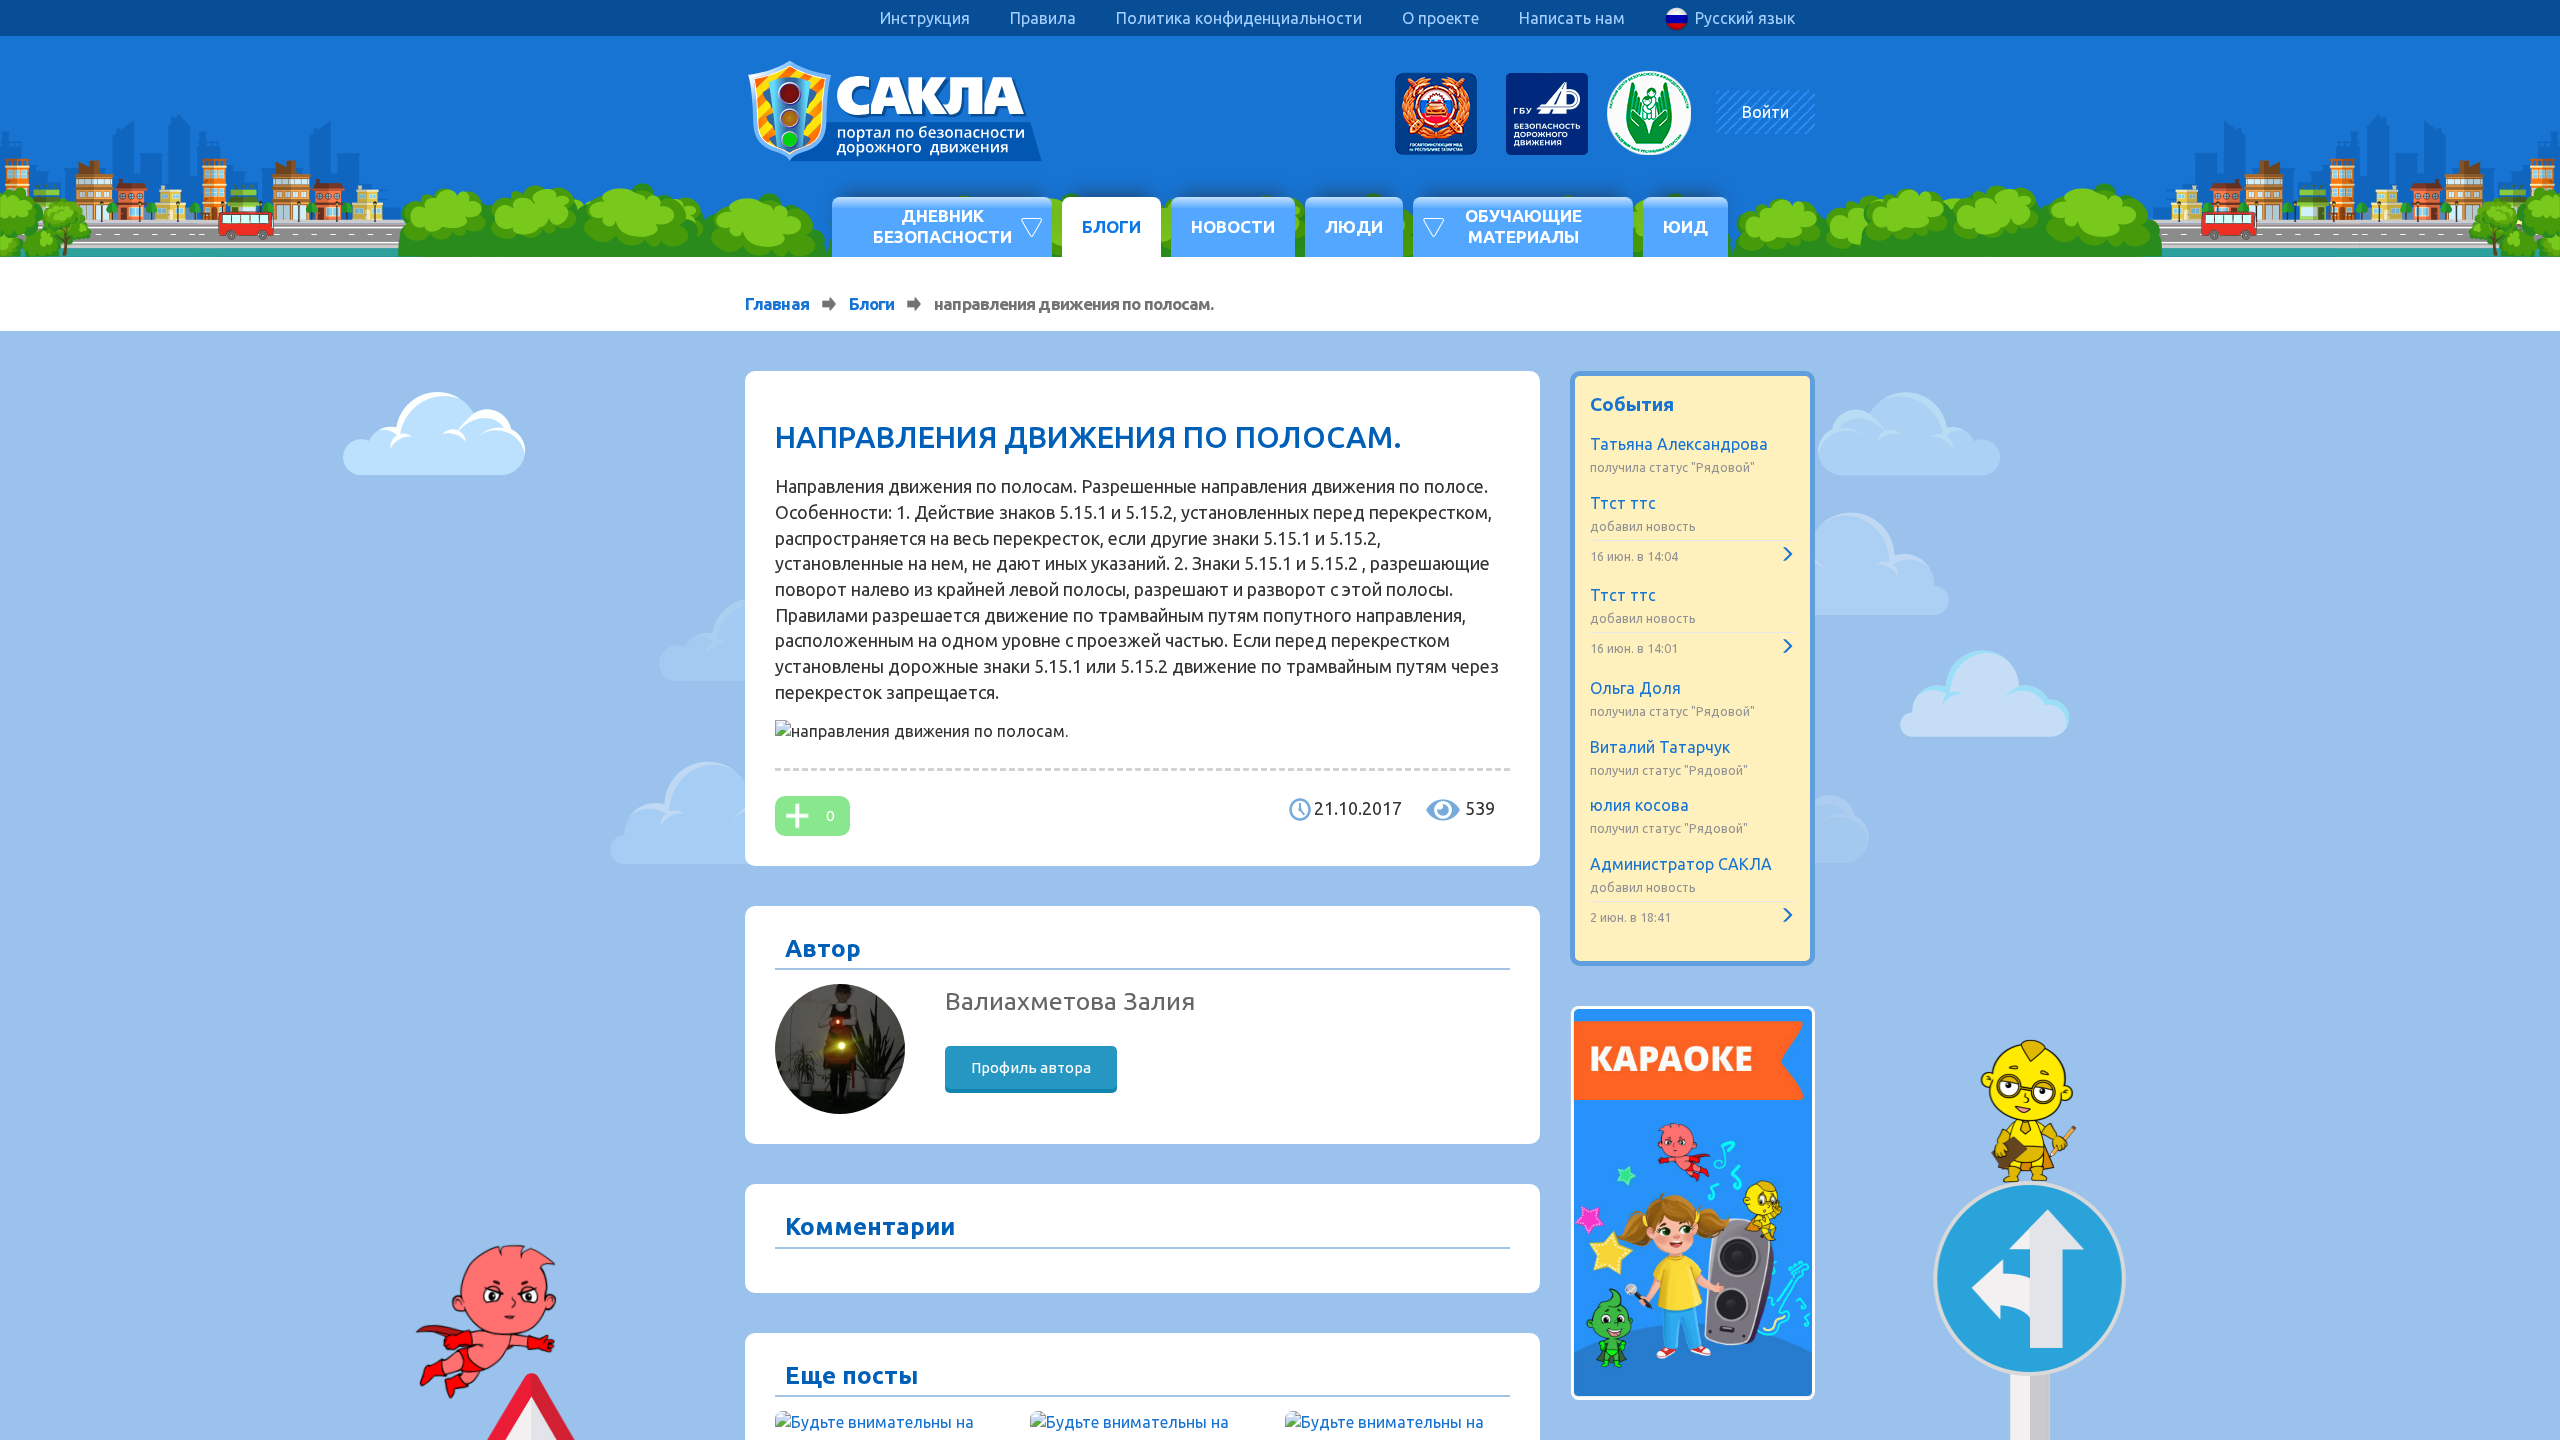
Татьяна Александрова (1679, 444)
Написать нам (1572, 18)
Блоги (1111, 226)
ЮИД (1685, 226)
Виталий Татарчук (1660, 747)
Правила (1043, 18)
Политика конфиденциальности (1239, 18)
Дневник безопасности (942, 225)
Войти (1765, 112)
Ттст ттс (1623, 503)
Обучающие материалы (1523, 225)
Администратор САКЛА (1681, 864)
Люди (1354, 226)
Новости (1233, 226)
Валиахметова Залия (1070, 1001)
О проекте (1440, 18)
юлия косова (1639, 805)
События (1632, 404)
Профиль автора (1031, 1067)
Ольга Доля (1635, 688)
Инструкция (925, 18)
